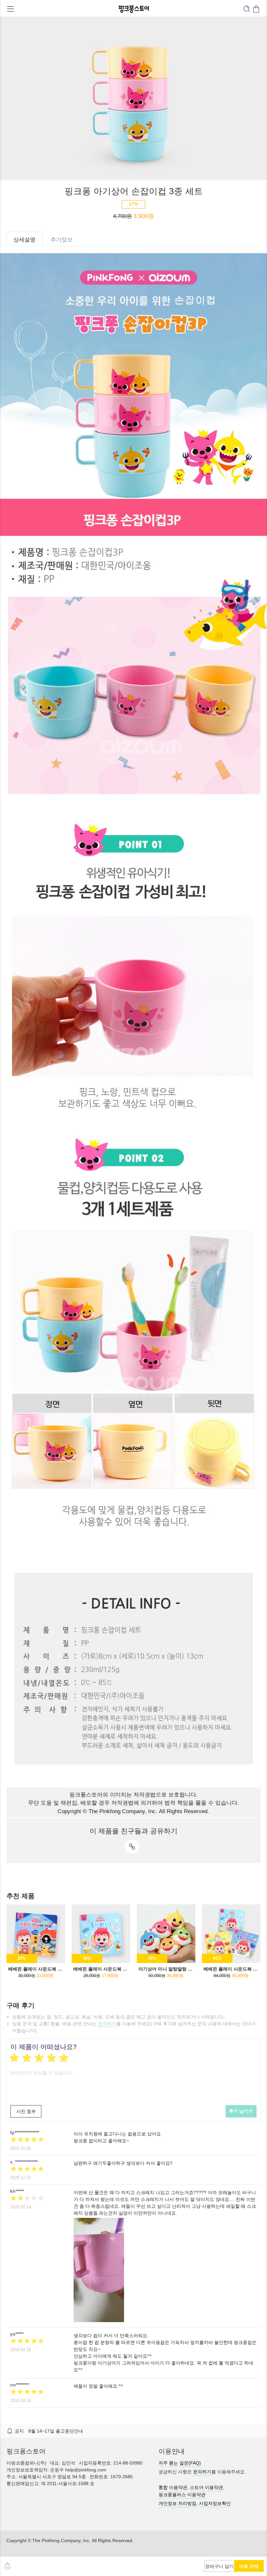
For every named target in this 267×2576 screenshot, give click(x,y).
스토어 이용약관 (206, 2487)
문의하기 (107, 2024)
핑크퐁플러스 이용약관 (182, 2495)
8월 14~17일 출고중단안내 (56, 2431)
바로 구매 (249, 2566)
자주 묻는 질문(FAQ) (180, 2463)
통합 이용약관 (173, 2487)
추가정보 (62, 240)
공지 (19, 2431)
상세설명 (24, 240)
